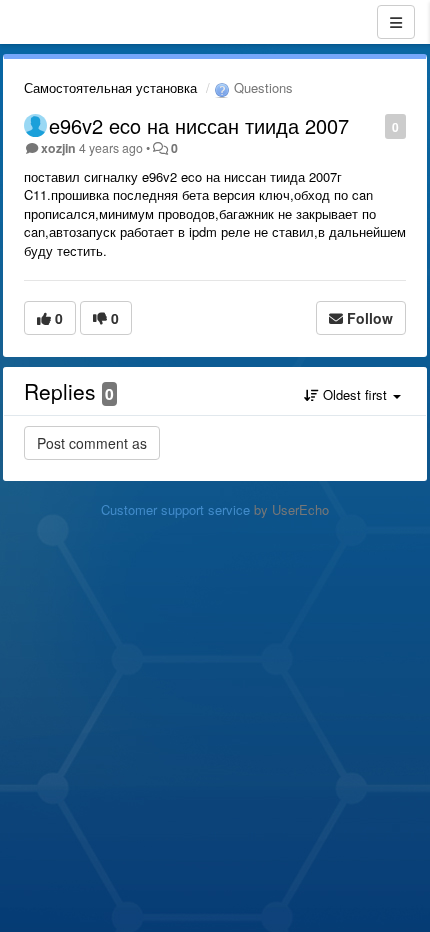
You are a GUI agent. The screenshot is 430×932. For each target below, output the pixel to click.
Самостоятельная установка (110, 87)
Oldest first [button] (355, 394)
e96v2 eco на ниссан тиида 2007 (199, 125)
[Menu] (396, 22)
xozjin (58, 148)
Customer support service (175, 509)
